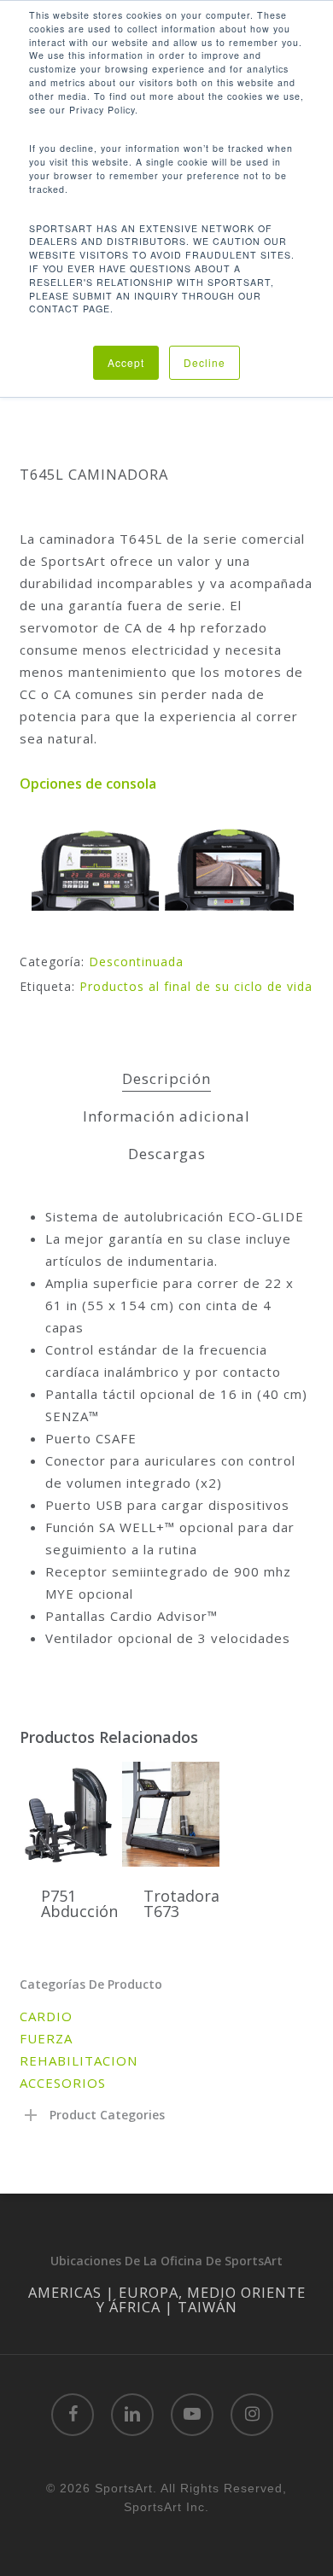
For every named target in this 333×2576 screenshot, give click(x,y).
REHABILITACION (79, 2060)
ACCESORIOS (63, 2083)
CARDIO (46, 2016)
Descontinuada (136, 962)
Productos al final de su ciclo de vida (196, 986)
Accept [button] (126, 362)
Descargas (167, 1154)
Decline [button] (204, 362)
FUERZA (46, 2038)
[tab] (166, 1079)
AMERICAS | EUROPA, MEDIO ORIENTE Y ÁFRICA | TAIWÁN (167, 2299)
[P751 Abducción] (69, 1814)
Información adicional (166, 1116)
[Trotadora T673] (171, 1814)
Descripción (166, 1078)
